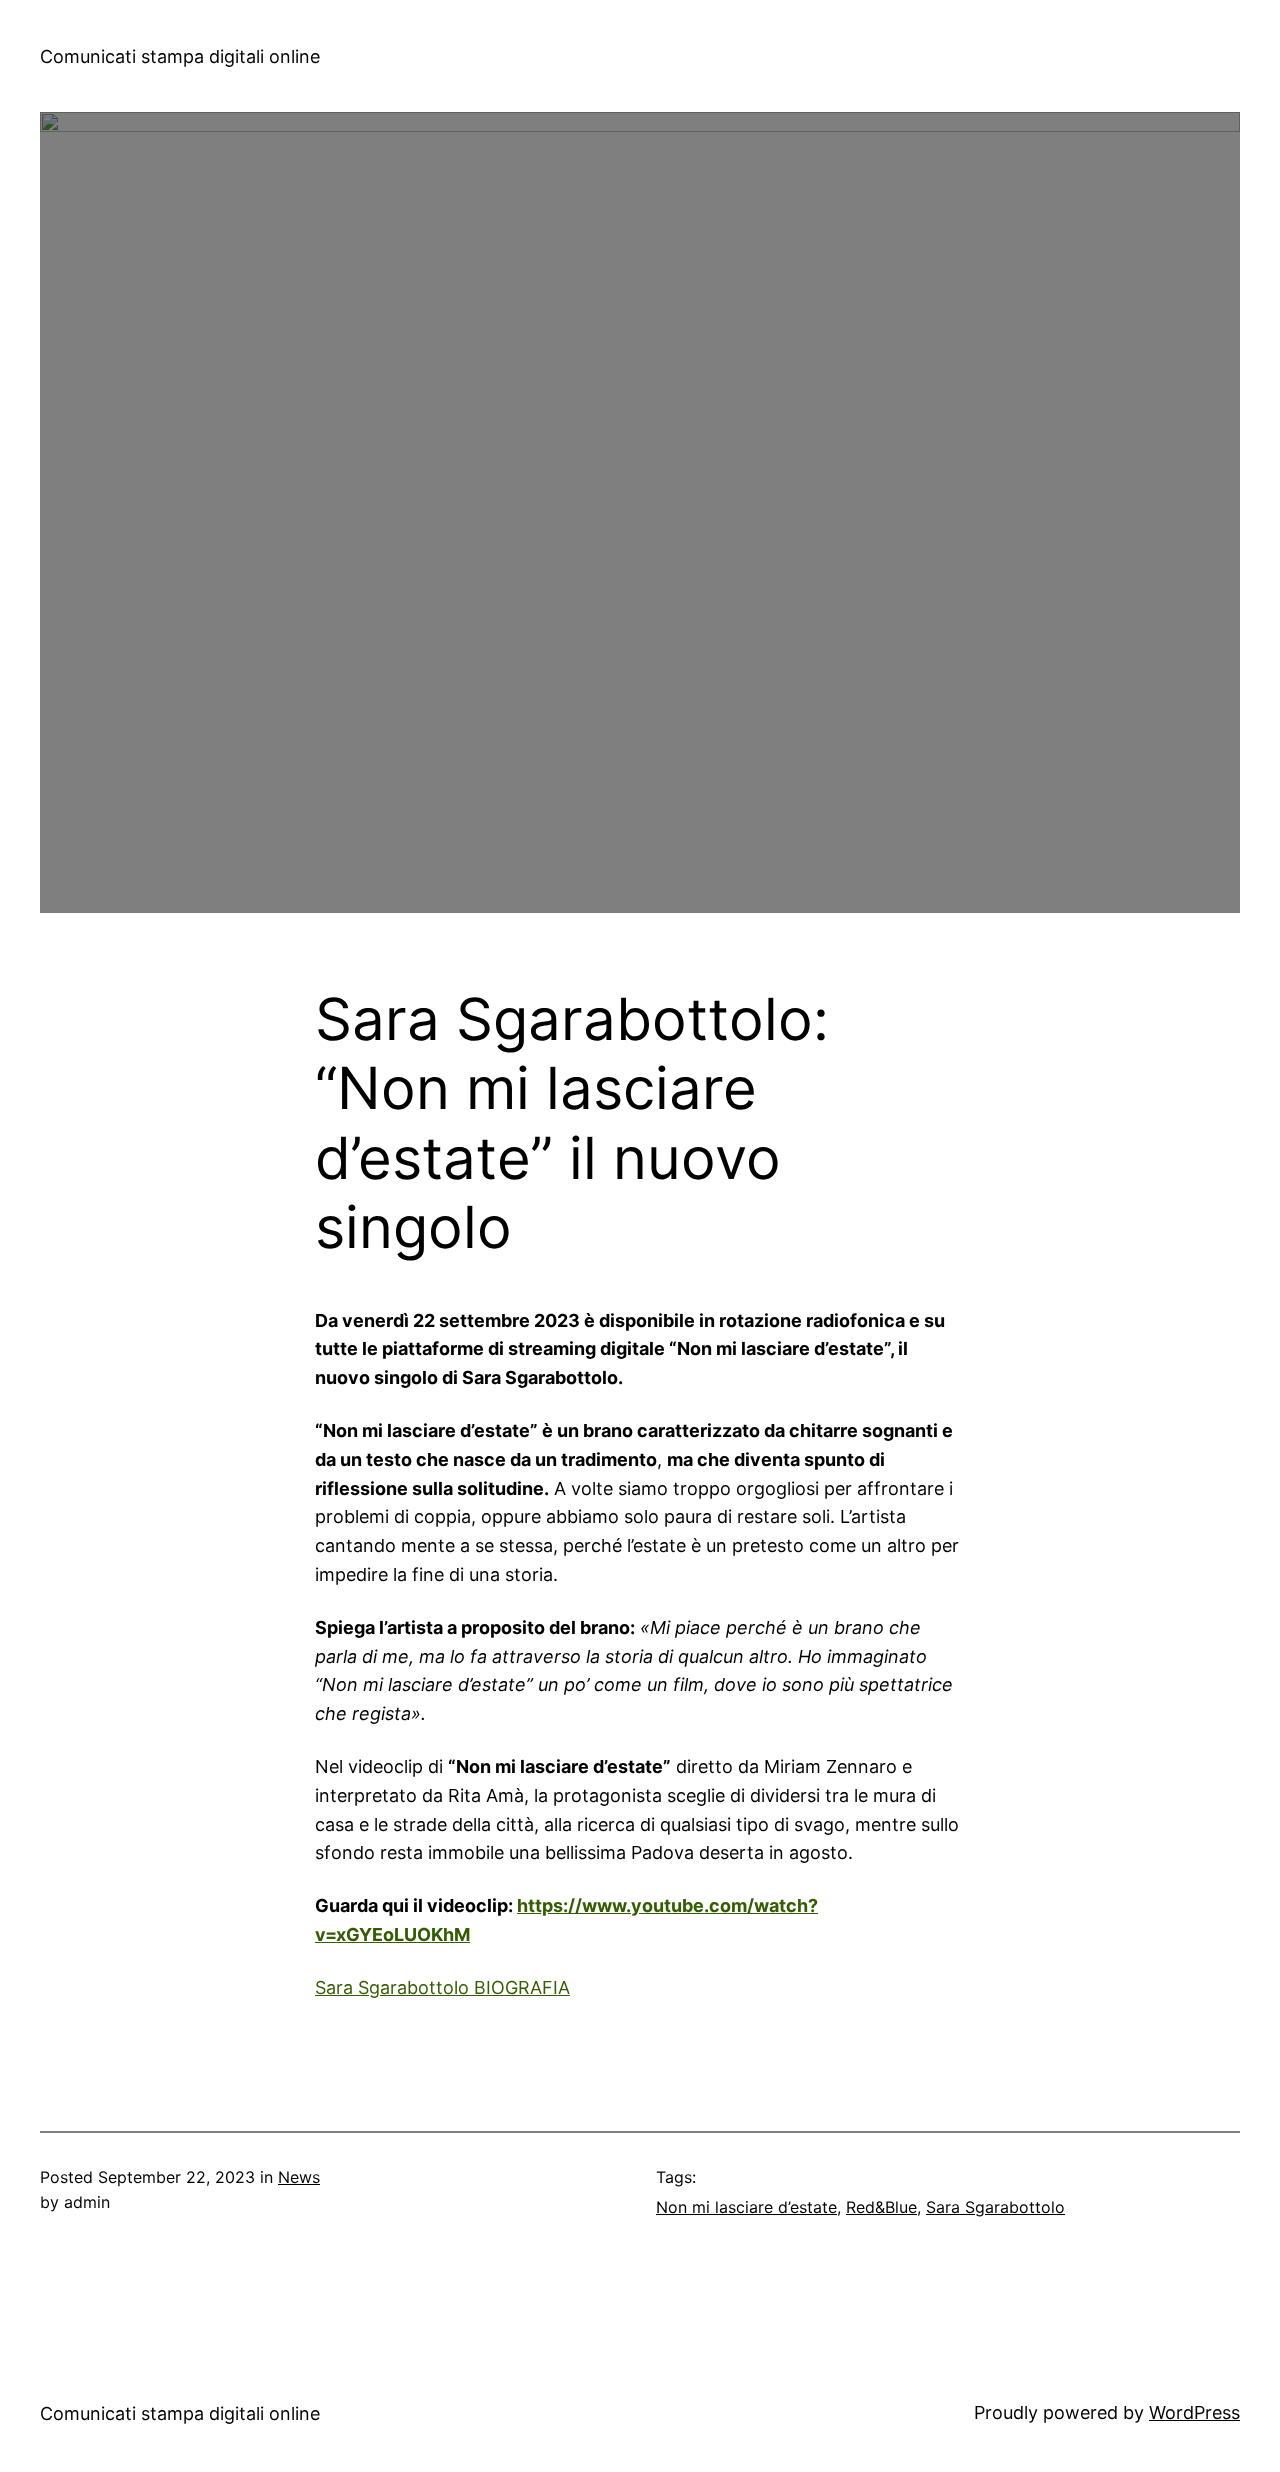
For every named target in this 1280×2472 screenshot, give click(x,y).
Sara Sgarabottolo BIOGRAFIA (442, 1987)
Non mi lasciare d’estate (746, 2207)
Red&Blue (881, 2207)
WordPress (1194, 2412)
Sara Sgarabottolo (995, 2207)
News (299, 2177)
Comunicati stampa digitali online (180, 56)
